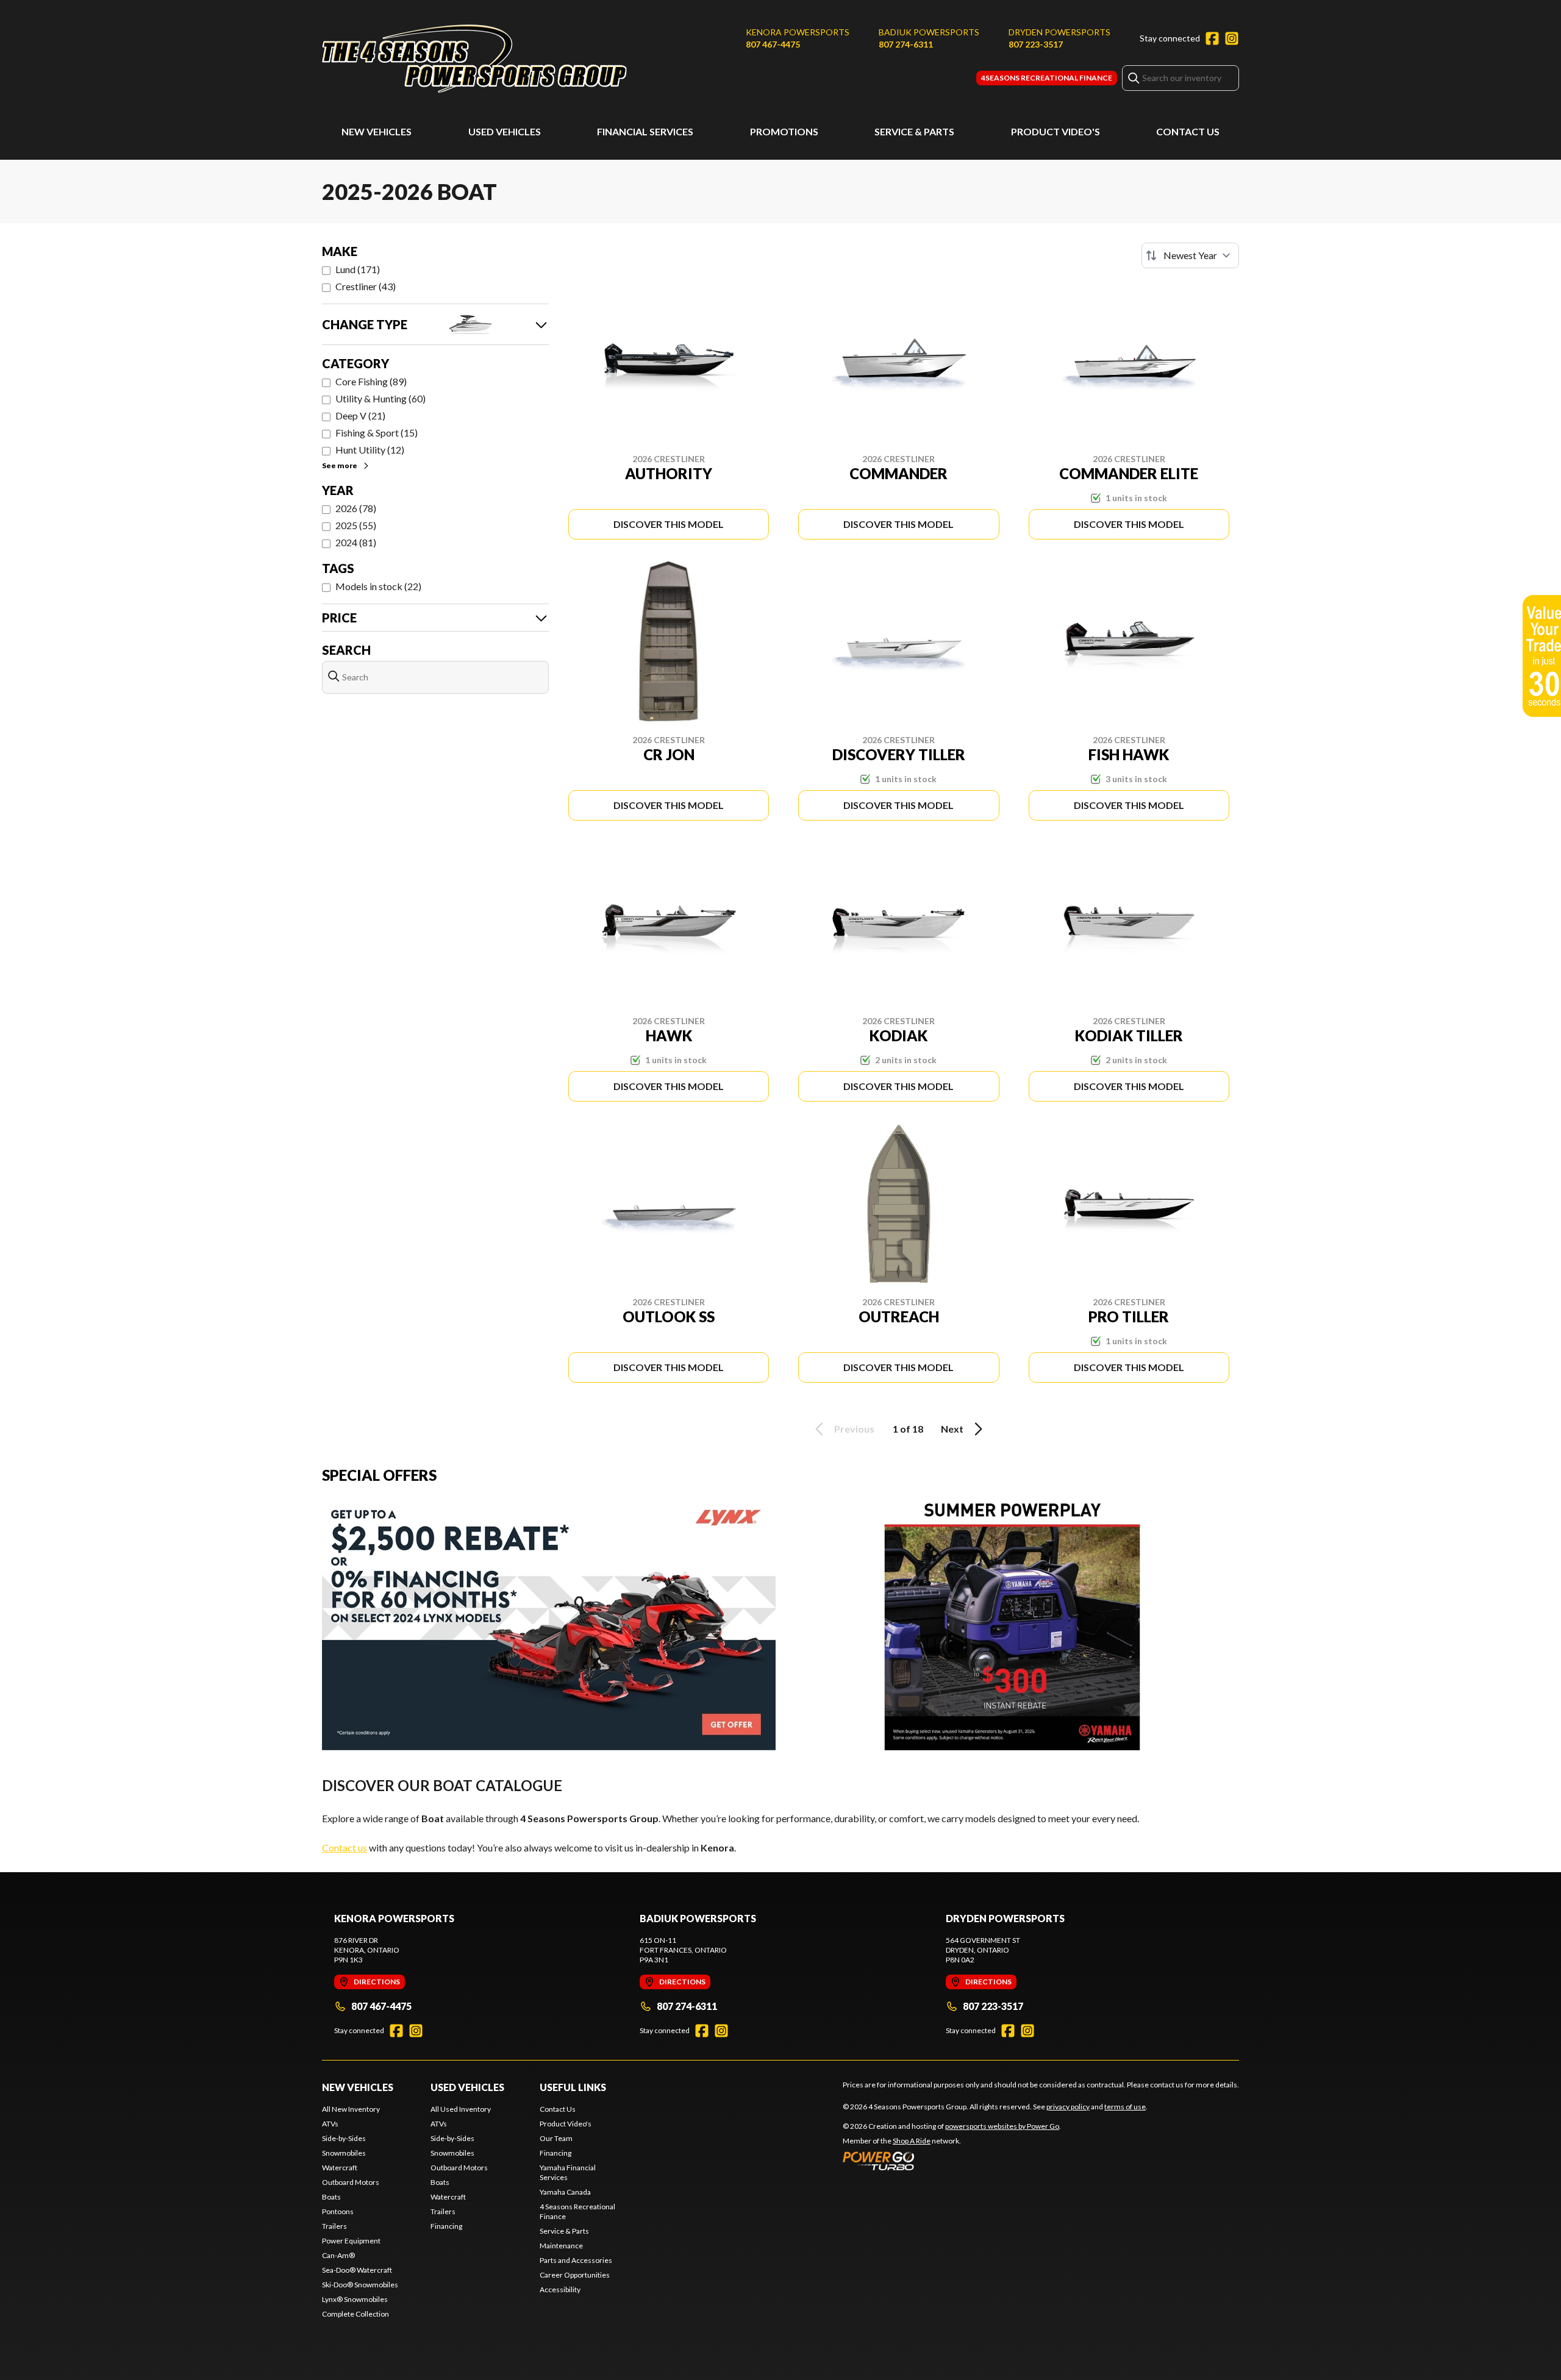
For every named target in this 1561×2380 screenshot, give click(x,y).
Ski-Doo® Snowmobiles (360, 2285)
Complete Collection (355, 2314)
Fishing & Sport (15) (377, 433)
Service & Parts (914, 131)
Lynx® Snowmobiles (355, 2299)
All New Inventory (351, 2109)
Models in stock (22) (378, 586)
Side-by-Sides (344, 2138)
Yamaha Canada (565, 2192)
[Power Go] (952, 2161)
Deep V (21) (360, 415)
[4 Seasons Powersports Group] (474, 59)
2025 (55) (356, 525)
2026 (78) (356, 508)
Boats (331, 2197)
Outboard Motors (351, 2182)
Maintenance (561, 2246)
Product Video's (1056, 131)
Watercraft (340, 2168)
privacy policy (1068, 2107)
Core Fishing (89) (371, 381)
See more (340, 465)
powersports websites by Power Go (1002, 2126)
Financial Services (645, 131)
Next (952, 1429)
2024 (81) (356, 542)
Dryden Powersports (1059, 32)
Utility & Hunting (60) (380, 398)
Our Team (556, 2138)
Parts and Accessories (576, 2260)
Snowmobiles (344, 2153)
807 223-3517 (1036, 44)
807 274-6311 (906, 44)
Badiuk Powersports (929, 32)
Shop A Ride (912, 2141)
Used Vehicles (505, 131)
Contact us (345, 1847)
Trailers (334, 2226)
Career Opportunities (575, 2275)
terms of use (1125, 2107)
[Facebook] (1212, 38)
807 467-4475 (773, 44)
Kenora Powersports (798, 32)
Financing (446, 2226)
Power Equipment (351, 2241)
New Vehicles (377, 131)
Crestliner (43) (366, 286)
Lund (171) (358, 269)
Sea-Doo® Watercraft (357, 2270)
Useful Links (573, 2087)
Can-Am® (338, 2255)
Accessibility (560, 2289)
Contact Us (1188, 131)
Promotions (784, 131)
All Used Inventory (461, 2109)
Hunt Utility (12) (370, 450)
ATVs (330, 2124)
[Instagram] (1232, 38)
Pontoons (338, 2211)
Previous (854, 1429)
